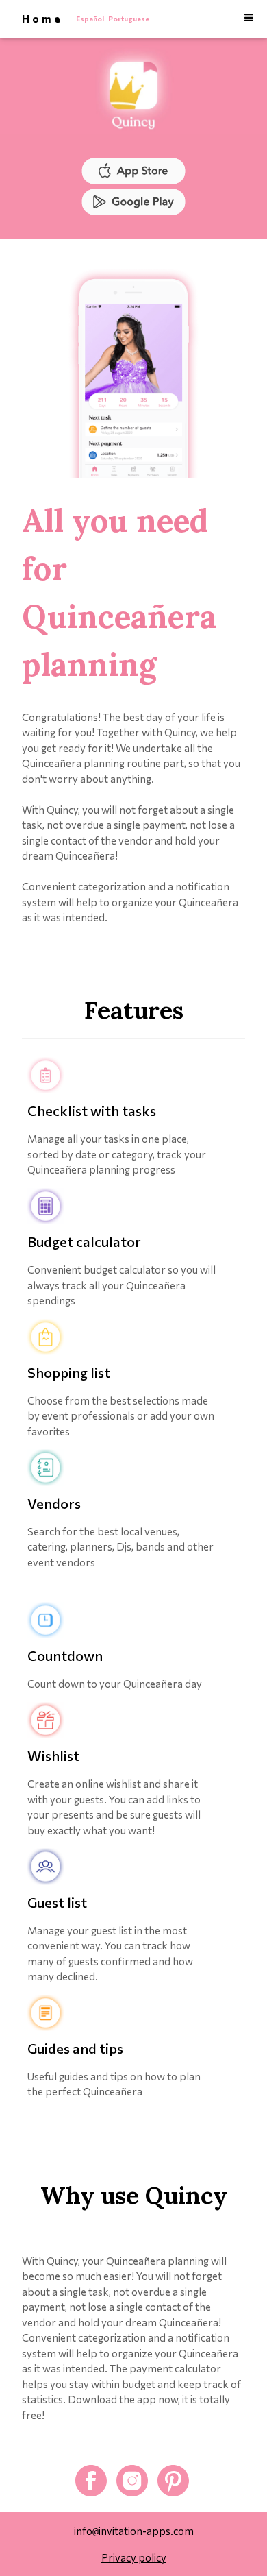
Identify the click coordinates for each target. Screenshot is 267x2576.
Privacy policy (134, 2557)
